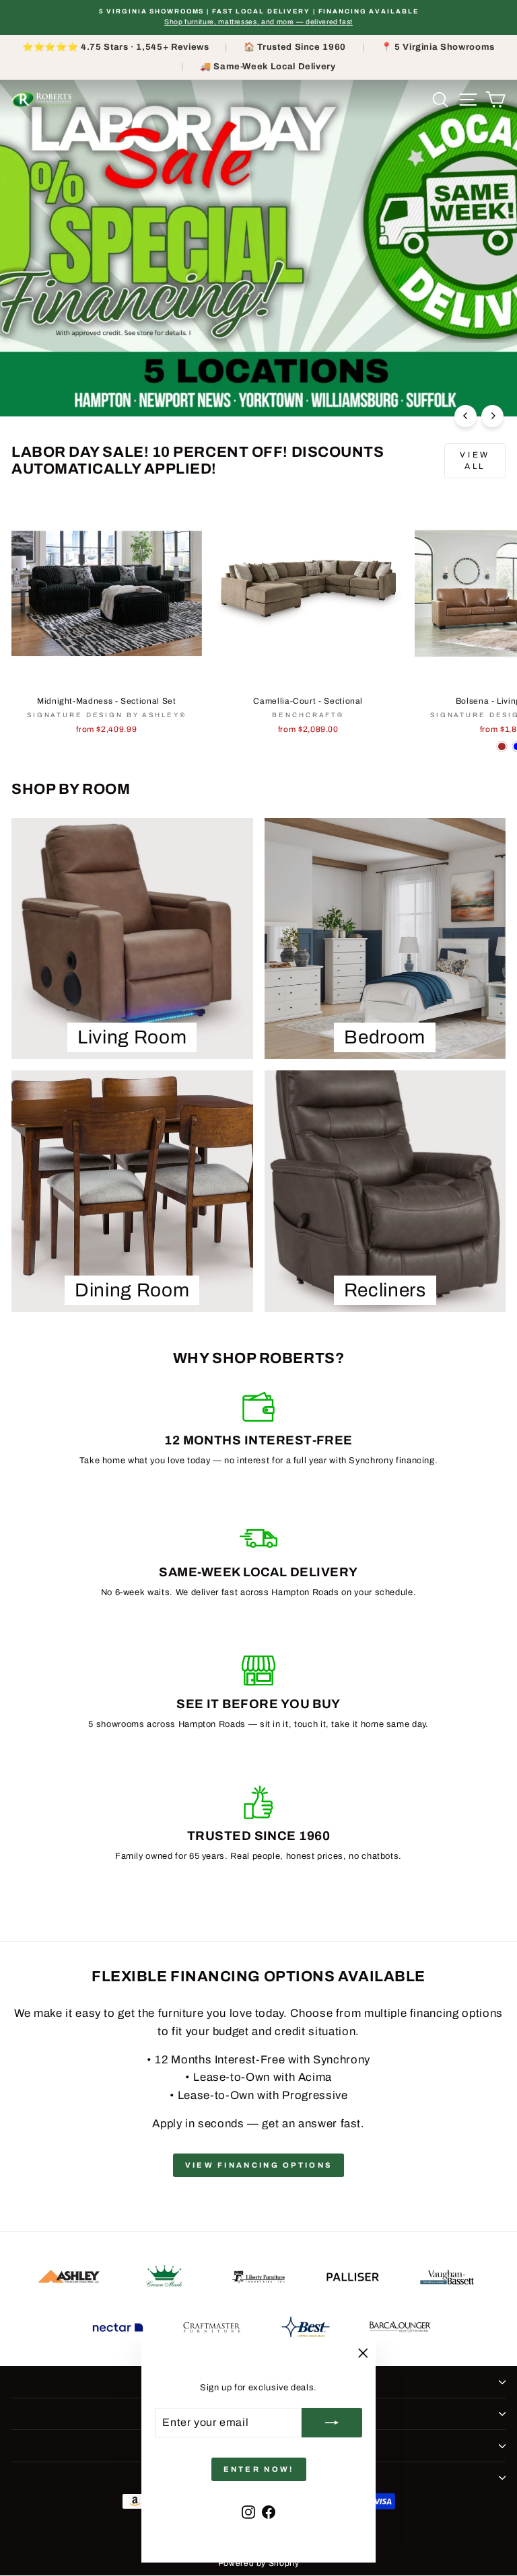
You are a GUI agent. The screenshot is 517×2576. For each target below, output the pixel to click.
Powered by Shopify (259, 2563)
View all (475, 461)
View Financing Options (259, 2165)
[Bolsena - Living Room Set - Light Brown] (502, 746)
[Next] (492, 416)
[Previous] (466, 416)
